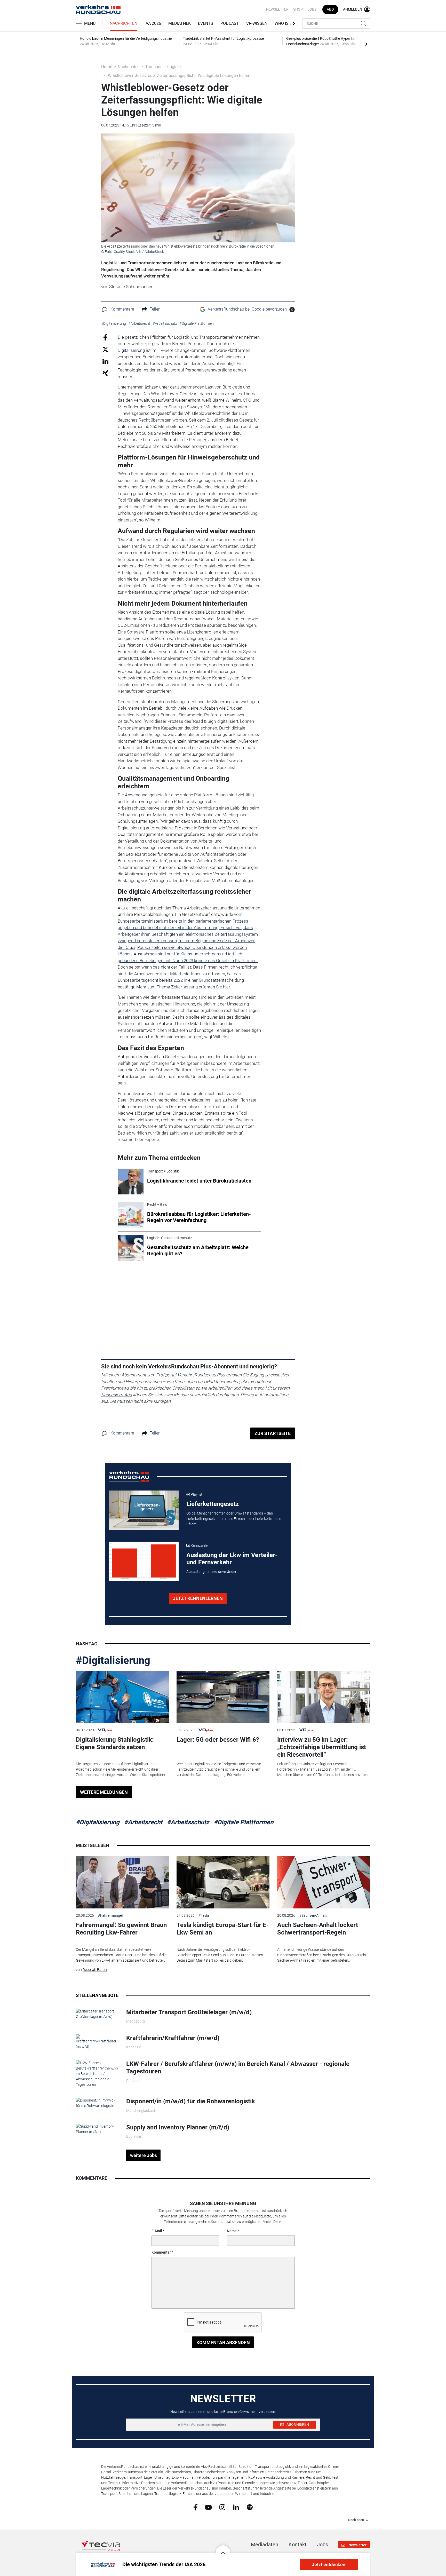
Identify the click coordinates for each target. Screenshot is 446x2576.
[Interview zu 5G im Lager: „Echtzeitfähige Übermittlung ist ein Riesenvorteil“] (324, 1697)
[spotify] (250, 2507)
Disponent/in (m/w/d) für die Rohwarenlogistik (191, 2101)
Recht (144, 420)
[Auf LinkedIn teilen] (105, 361)
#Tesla (204, 1915)
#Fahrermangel (110, 1915)
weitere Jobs (144, 2155)
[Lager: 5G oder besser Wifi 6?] (223, 1697)
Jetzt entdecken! (329, 2565)
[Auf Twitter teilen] (105, 349)
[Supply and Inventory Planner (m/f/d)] (97, 2129)
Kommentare (122, 309)
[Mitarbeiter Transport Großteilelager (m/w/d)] (97, 2014)
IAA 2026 (153, 23)
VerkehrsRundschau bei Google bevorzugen (247, 309)
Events (206, 23)
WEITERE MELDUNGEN (104, 1792)
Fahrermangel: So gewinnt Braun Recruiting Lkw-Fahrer (121, 1929)
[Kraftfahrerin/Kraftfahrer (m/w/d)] (97, 2042)
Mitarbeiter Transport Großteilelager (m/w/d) (189, 2012)
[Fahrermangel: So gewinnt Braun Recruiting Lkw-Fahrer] (122, 1882)
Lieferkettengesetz (213, 1504)
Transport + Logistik (164, 67)
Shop (298, 9)
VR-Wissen (257, 23)
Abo (330, 9)
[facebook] (196, 2507)
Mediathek (180, 23)
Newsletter (277, 9)
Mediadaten (265, 2545)
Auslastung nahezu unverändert (212, 1572)
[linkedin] (236, 2507)
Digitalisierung (131, 350)
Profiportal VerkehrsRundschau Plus (191, 1375)
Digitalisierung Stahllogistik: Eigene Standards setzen (115, 1743)
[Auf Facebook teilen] (105, 337)
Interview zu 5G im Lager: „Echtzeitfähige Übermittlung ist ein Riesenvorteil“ (322, 1747)
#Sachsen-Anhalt (313, 1915)
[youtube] (208, 2507)
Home (107, 67)
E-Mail (157, 2231)
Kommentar (161, 2252)
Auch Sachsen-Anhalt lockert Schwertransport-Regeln (318, 1929)
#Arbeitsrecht (143, 1822)
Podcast (230, 23)
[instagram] (222, 2507)
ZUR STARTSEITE (273, 1433)
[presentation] (366, 44)
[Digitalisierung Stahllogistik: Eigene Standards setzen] (122, 1697)
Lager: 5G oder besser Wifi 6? (218, 1740)
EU (241, 413)
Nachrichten (124, 23)
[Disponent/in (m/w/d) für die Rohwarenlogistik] (97, 2103)
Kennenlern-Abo (117, 1395)
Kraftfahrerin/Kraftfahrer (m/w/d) (173, 2038)
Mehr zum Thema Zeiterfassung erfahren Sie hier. (184, 987)
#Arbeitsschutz (188, 1822)
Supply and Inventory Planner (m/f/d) (178, 2127)
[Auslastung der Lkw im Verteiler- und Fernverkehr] (144, 1561)
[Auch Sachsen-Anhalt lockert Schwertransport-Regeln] (324, 1882)
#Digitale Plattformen (244, 1822)
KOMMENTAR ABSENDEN (223, 2343)
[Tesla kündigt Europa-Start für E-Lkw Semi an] (223, 1882)
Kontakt (298, 2545)
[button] (223, 2549)
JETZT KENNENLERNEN (198, 1598)
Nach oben (356, 2520)
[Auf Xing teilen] (105, 373)
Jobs (312, 9)
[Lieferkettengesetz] (144, 1510)
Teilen (155, 309)
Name (232, 2231)
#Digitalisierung (113, 1660)
